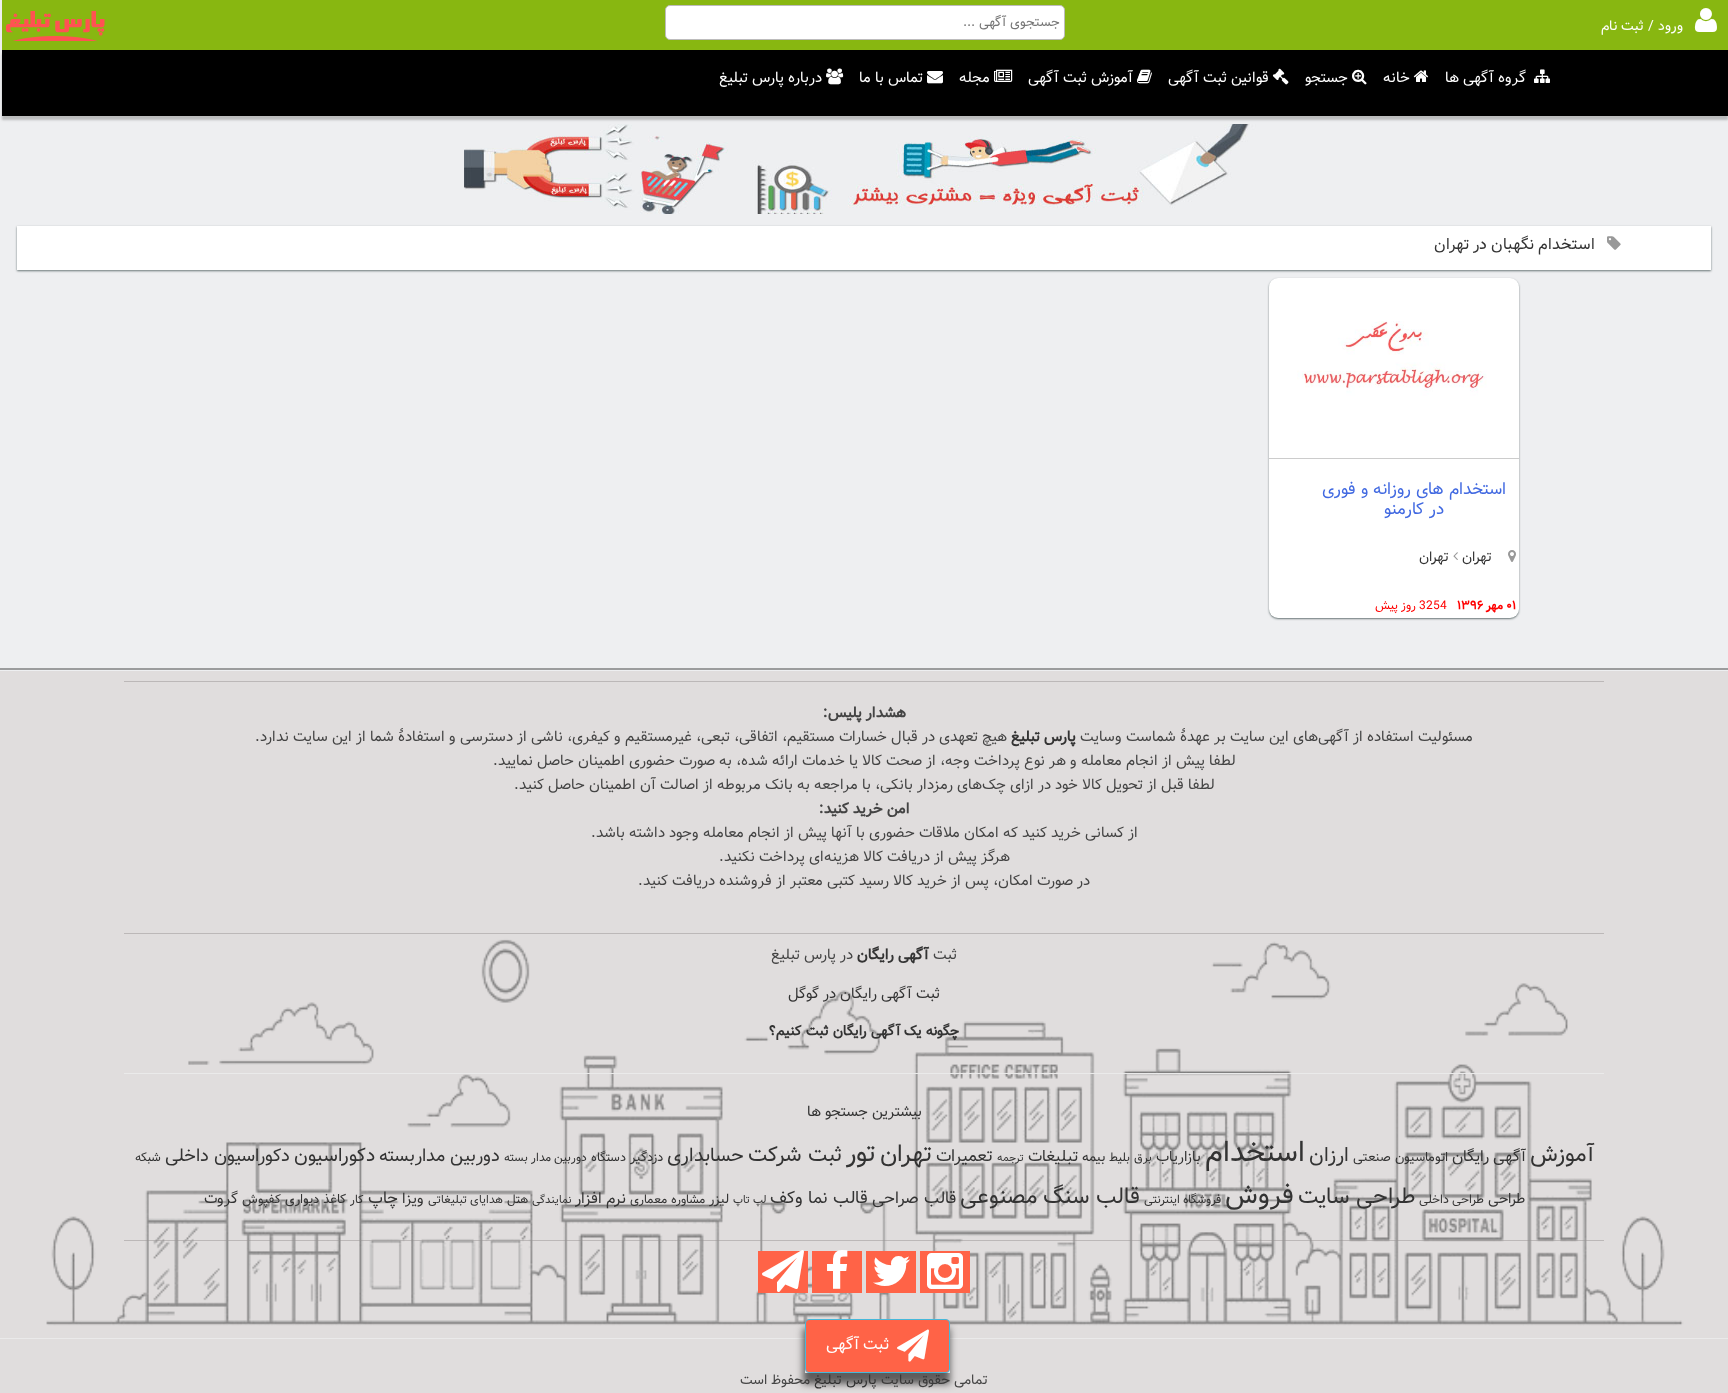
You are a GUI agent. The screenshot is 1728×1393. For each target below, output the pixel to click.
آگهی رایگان (1489, 1157)
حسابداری (705, 1156)
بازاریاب (1178, 1157)
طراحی (1506, 1199)
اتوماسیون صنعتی (1400, 1158)
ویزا (413, 1199)
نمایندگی (551, 1200)
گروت (221, 1199)
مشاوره (688, 1200)
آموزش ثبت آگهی (1080, 78)
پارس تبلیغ (1043, 737)
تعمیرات (964, 1156)
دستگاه (608, 1158)
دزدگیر (646, 1158)
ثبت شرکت (795, 1155)
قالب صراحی (914, 1199)
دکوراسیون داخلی (227, 1156)
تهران (1475, 558)
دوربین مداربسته (439, 1156)
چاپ (383, 1199)
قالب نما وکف (819, 1198)
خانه (1396, 78)
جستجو (1326, 78)
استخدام (1255, 1154)
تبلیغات (1053, 1157)
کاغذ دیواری (315, 1200)
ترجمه (1010, 1158)
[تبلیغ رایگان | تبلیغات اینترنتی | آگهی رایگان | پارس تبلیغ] (55, 38)
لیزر (719, 1199)
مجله (974, 78)
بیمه (1093, 1157)
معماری (648, 1200)
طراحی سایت (1356, 1197)
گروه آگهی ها (1485, 78)
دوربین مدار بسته (545, 1158)
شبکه (148, 1158)
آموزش (1562, 1155)
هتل (517, 1200)
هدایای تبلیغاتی (465, 1200)
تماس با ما (891, 78)
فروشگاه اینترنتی (1182, 1200)
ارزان (1329, 1156)
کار (357, 1200)
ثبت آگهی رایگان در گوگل (864, 994)
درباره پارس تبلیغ (770, 78)
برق (1143, 1158)
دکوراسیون (334, 1156)
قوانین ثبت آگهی (1218, 78)
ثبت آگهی (861, 1345)
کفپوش (261, 1200)
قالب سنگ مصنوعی (1050, 1197)
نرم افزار (600, 1199)
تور (861, 1154)
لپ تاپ (749, 1200)
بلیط (1119, 1158)
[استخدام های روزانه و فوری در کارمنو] (1394, 441)
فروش (1259, 1196)
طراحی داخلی (1451, 1200)
